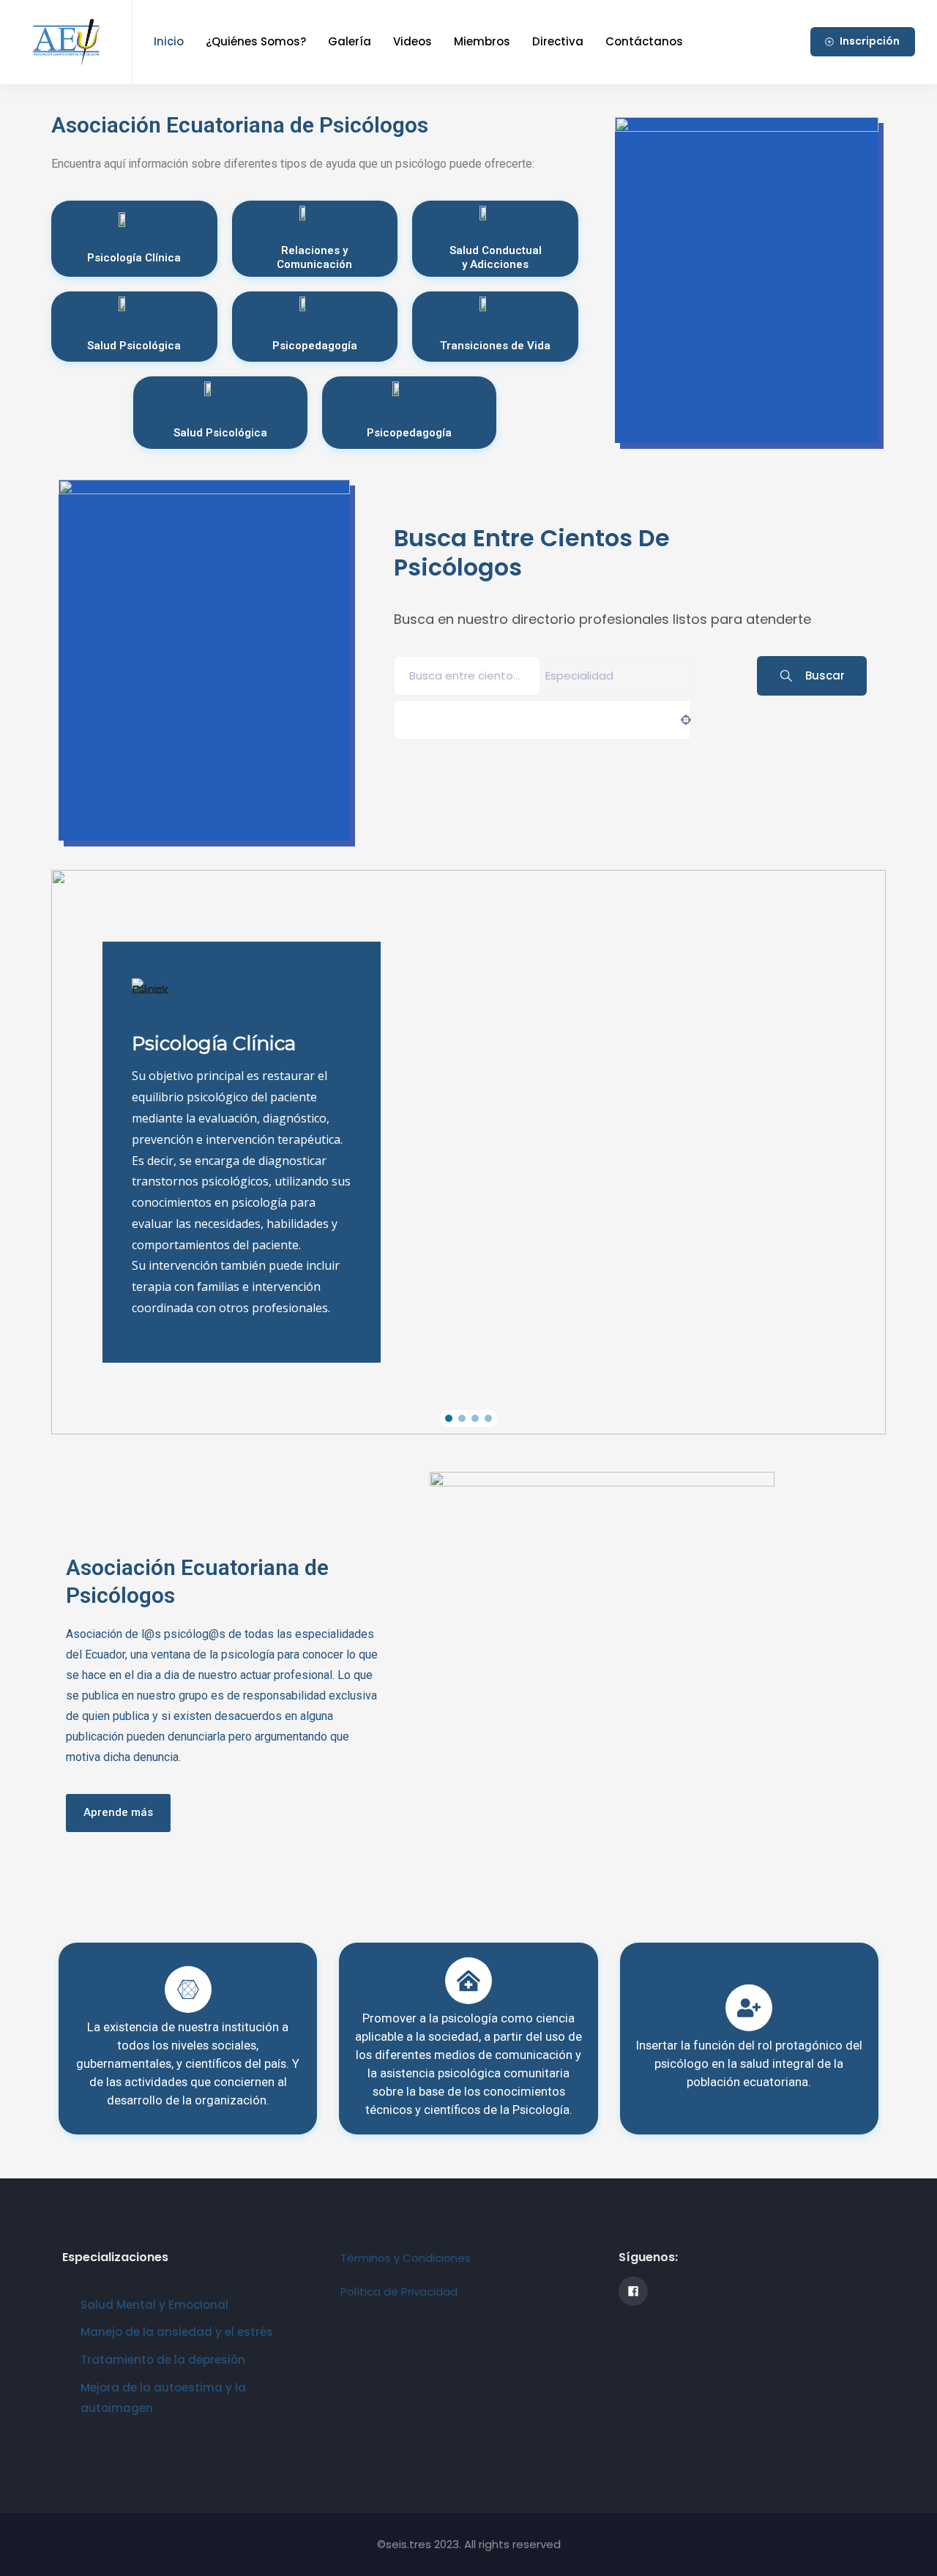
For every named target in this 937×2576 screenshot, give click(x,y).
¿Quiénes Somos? (256, 41)
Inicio (169, 41)
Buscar (825, 675)
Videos (412, 41)
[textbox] (579, 675)
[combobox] (618, 676)
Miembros (482, 41)
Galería (350, 41)
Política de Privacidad (399, 2292)
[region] (468, 1152)
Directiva (558, 41)
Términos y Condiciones (406, 2258)
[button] (449, 1418)
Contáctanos (644, 41)
